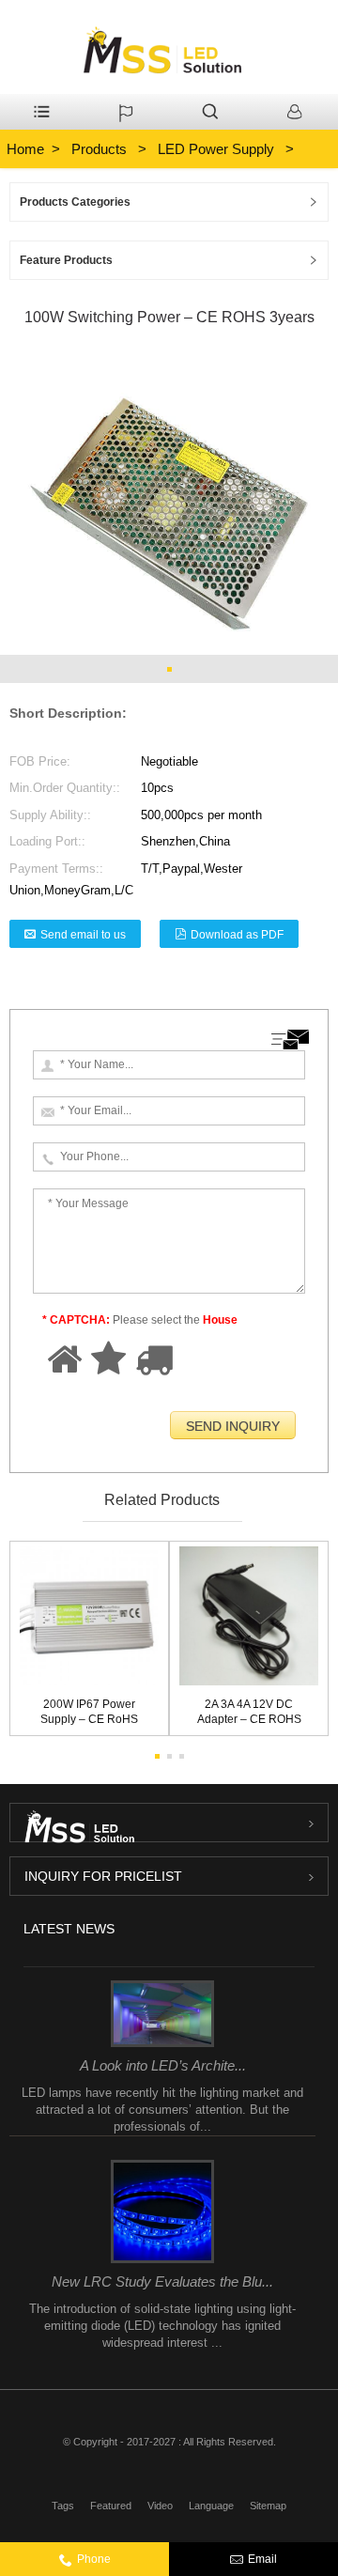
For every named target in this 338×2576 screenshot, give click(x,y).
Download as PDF (237, 935)
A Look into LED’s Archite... (163, 2065)
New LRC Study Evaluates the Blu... (162, 2281)
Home (25, 149)
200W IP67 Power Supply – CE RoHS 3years (89, 1714)
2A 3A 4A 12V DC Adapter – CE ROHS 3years (249, 1714)
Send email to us (83, 935)
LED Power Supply (216, 149)
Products (99, 149)
